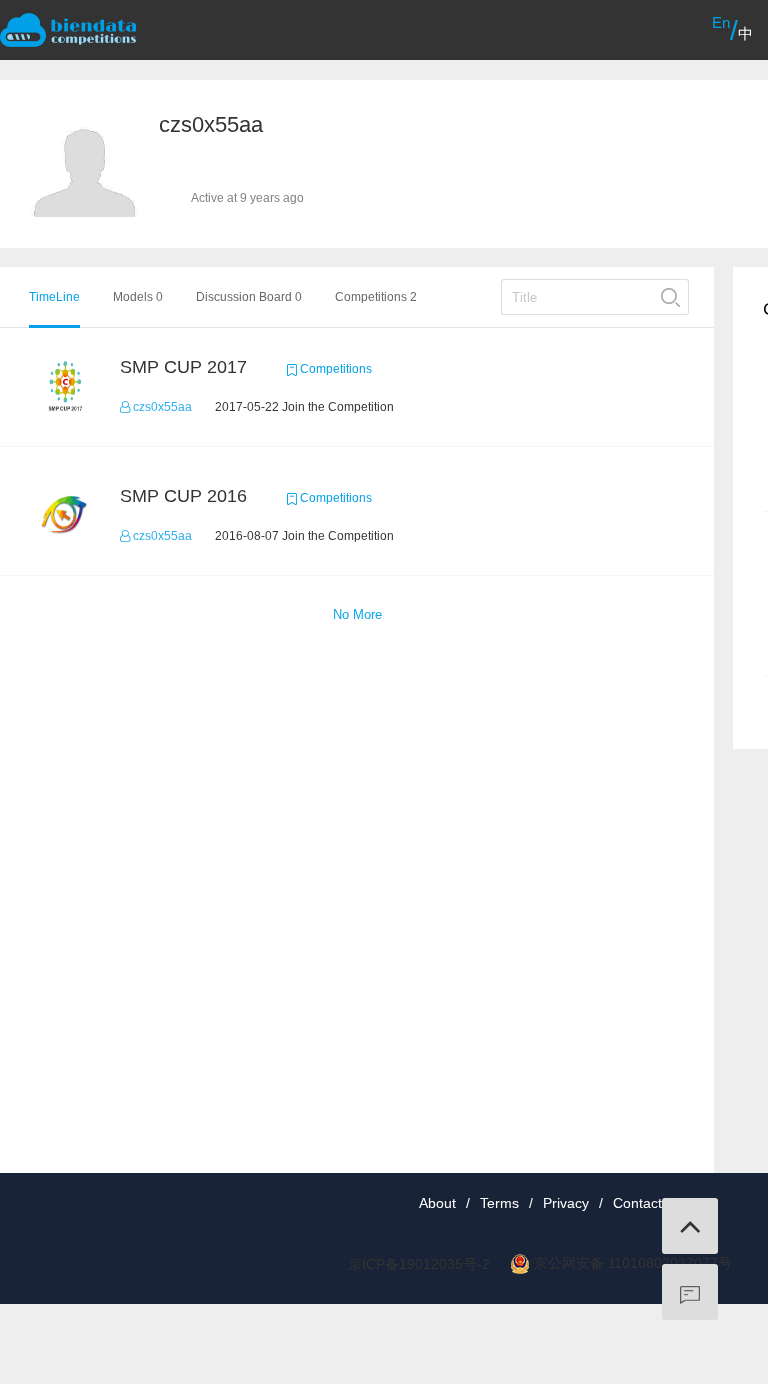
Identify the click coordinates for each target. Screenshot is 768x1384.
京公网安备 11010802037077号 (633, 1263)
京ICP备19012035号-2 (419, 1264)
